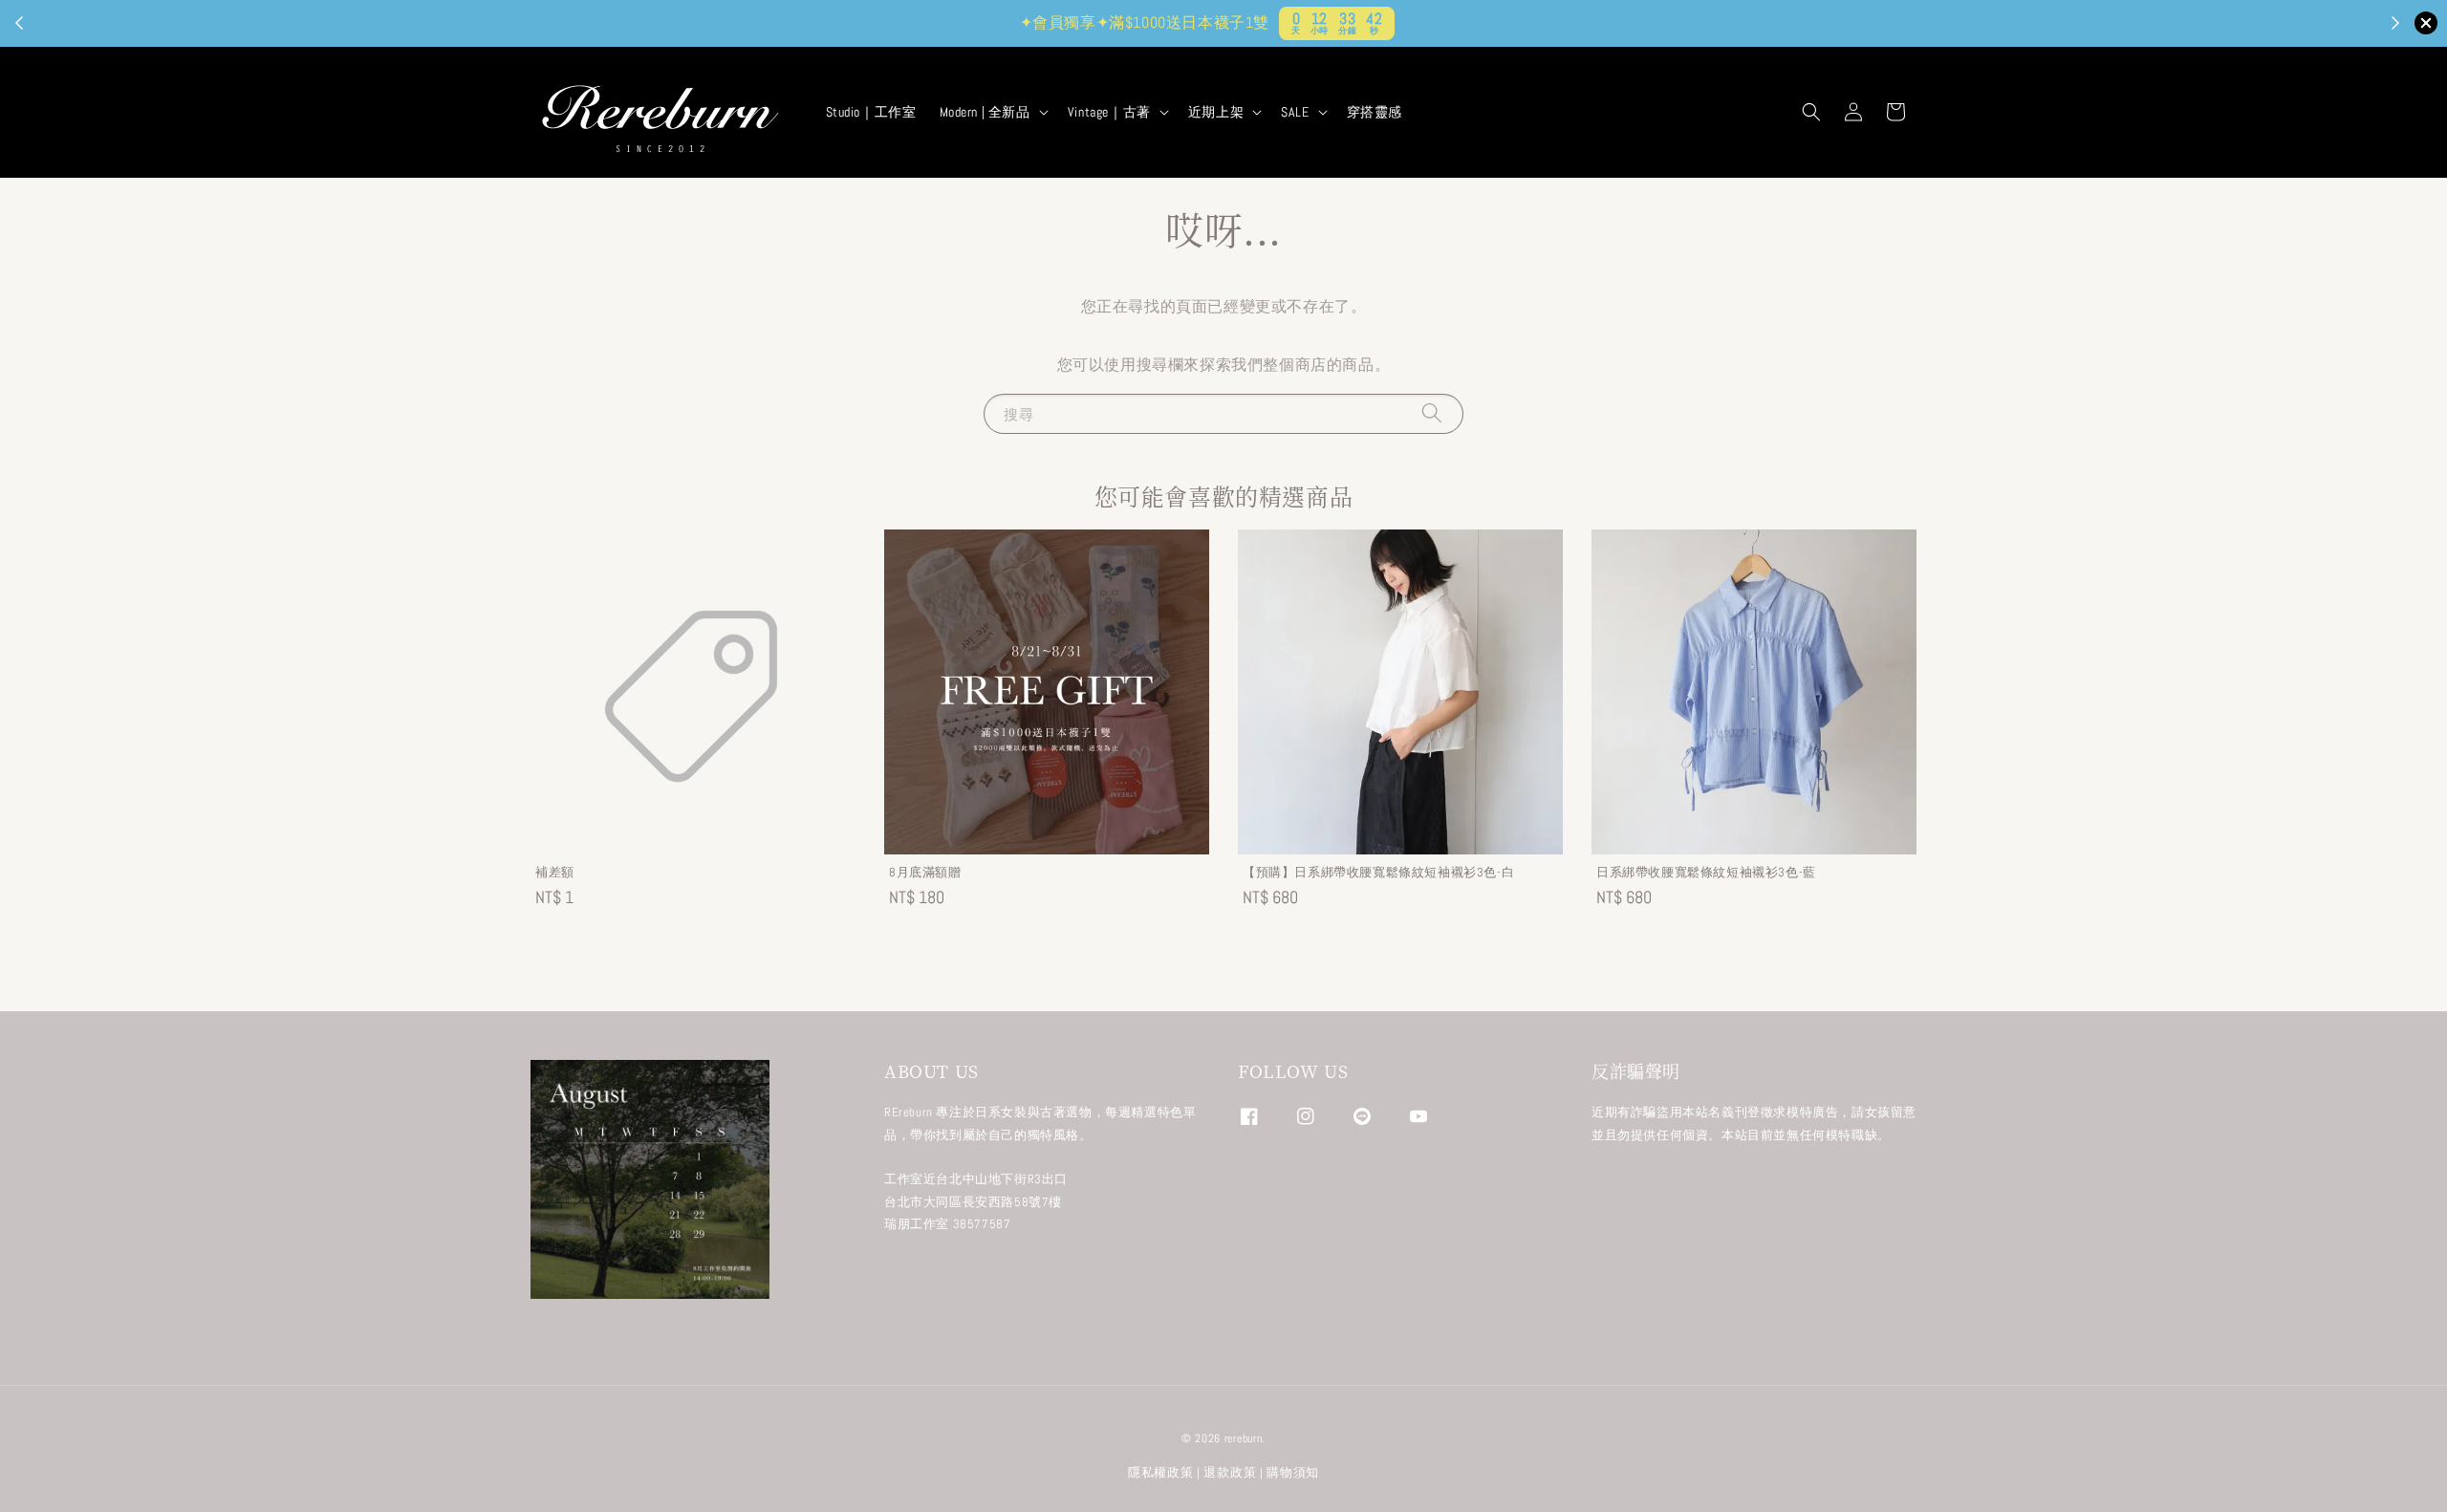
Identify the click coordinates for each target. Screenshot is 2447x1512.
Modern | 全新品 (985, 112)
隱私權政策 (1161, 1472)
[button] (1811, 112)
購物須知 (1293, 1472)
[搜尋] (1432, 413)
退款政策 (1230, 1472)
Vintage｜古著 (1109, 112)
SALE (1295, 112)
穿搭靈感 (1375, 112)
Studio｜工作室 (871, 112)
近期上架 (1216, 112)
